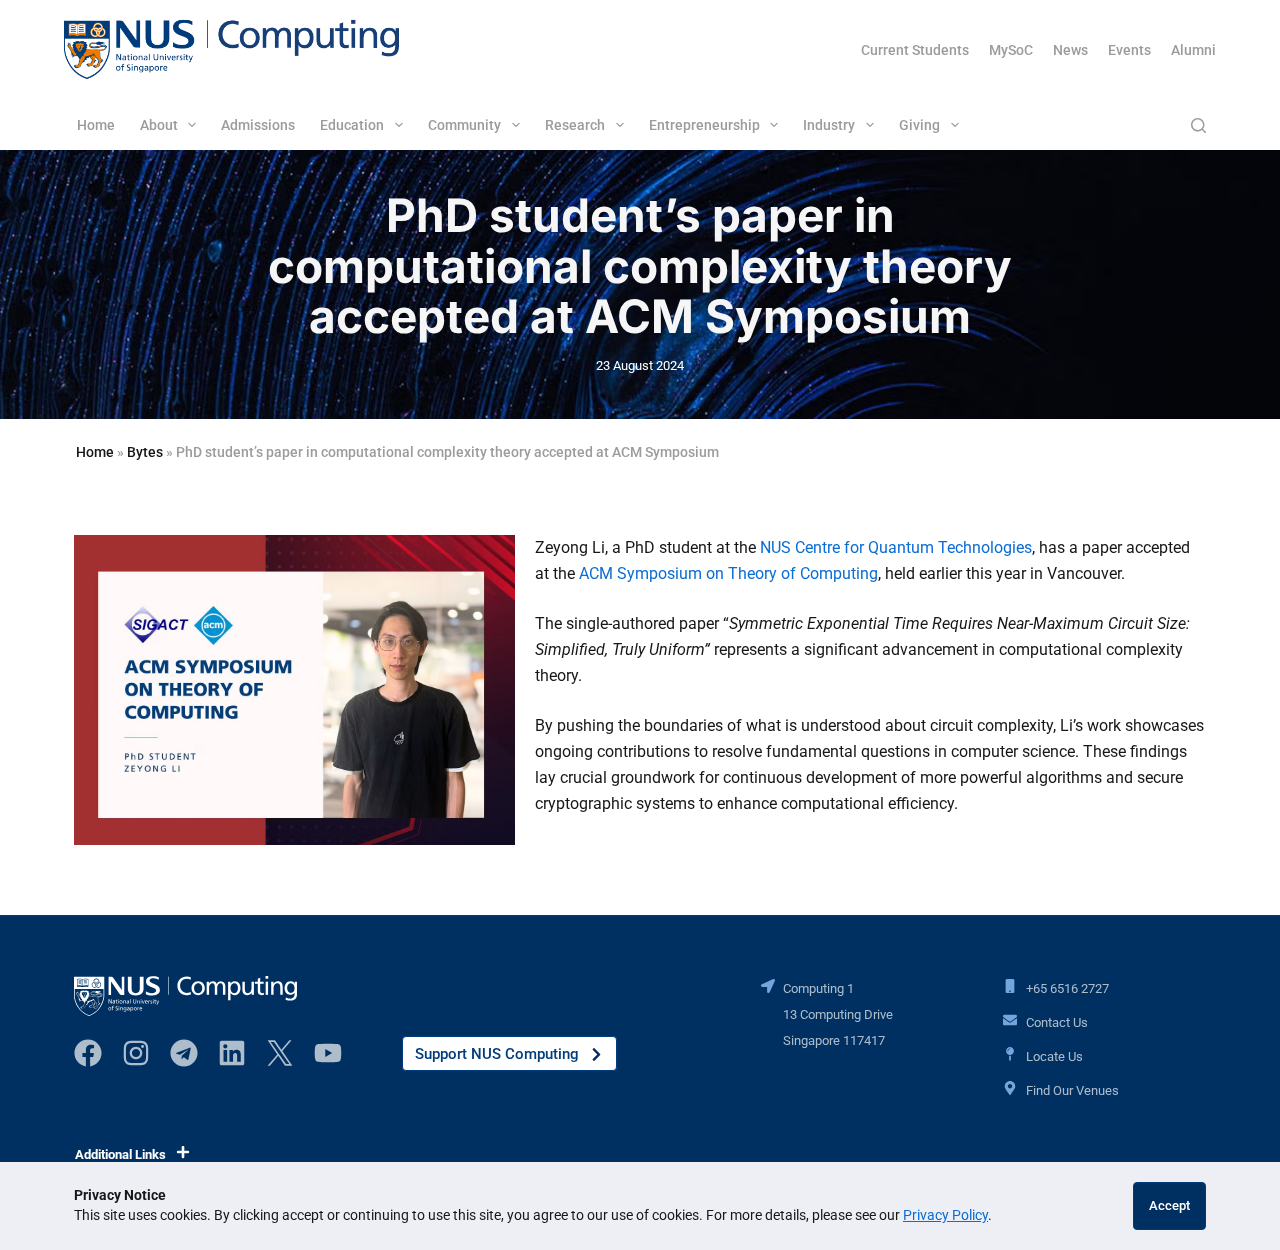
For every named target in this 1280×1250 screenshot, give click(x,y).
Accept (1169, 1205)
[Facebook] (88, 1053)
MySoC (1011, 50)
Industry (829, 125)
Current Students (915, 50)
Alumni (1193, 50)
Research (575, 125)
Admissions (258, 125)
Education (352, 125)
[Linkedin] (232, 1053)
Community (464, 125)
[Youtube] (328, 1053)
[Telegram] (184, 1053)
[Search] (1198, 125)
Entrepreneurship (704, 125)
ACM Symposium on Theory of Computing (728, 573)
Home (96, 125)
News (1070, 50)
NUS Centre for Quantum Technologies (896, 547)
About (159, 125)
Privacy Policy (945, 1215)
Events (1129, 50)
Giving (919, 125)
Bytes (145, 452)
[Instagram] (136, 1053)
